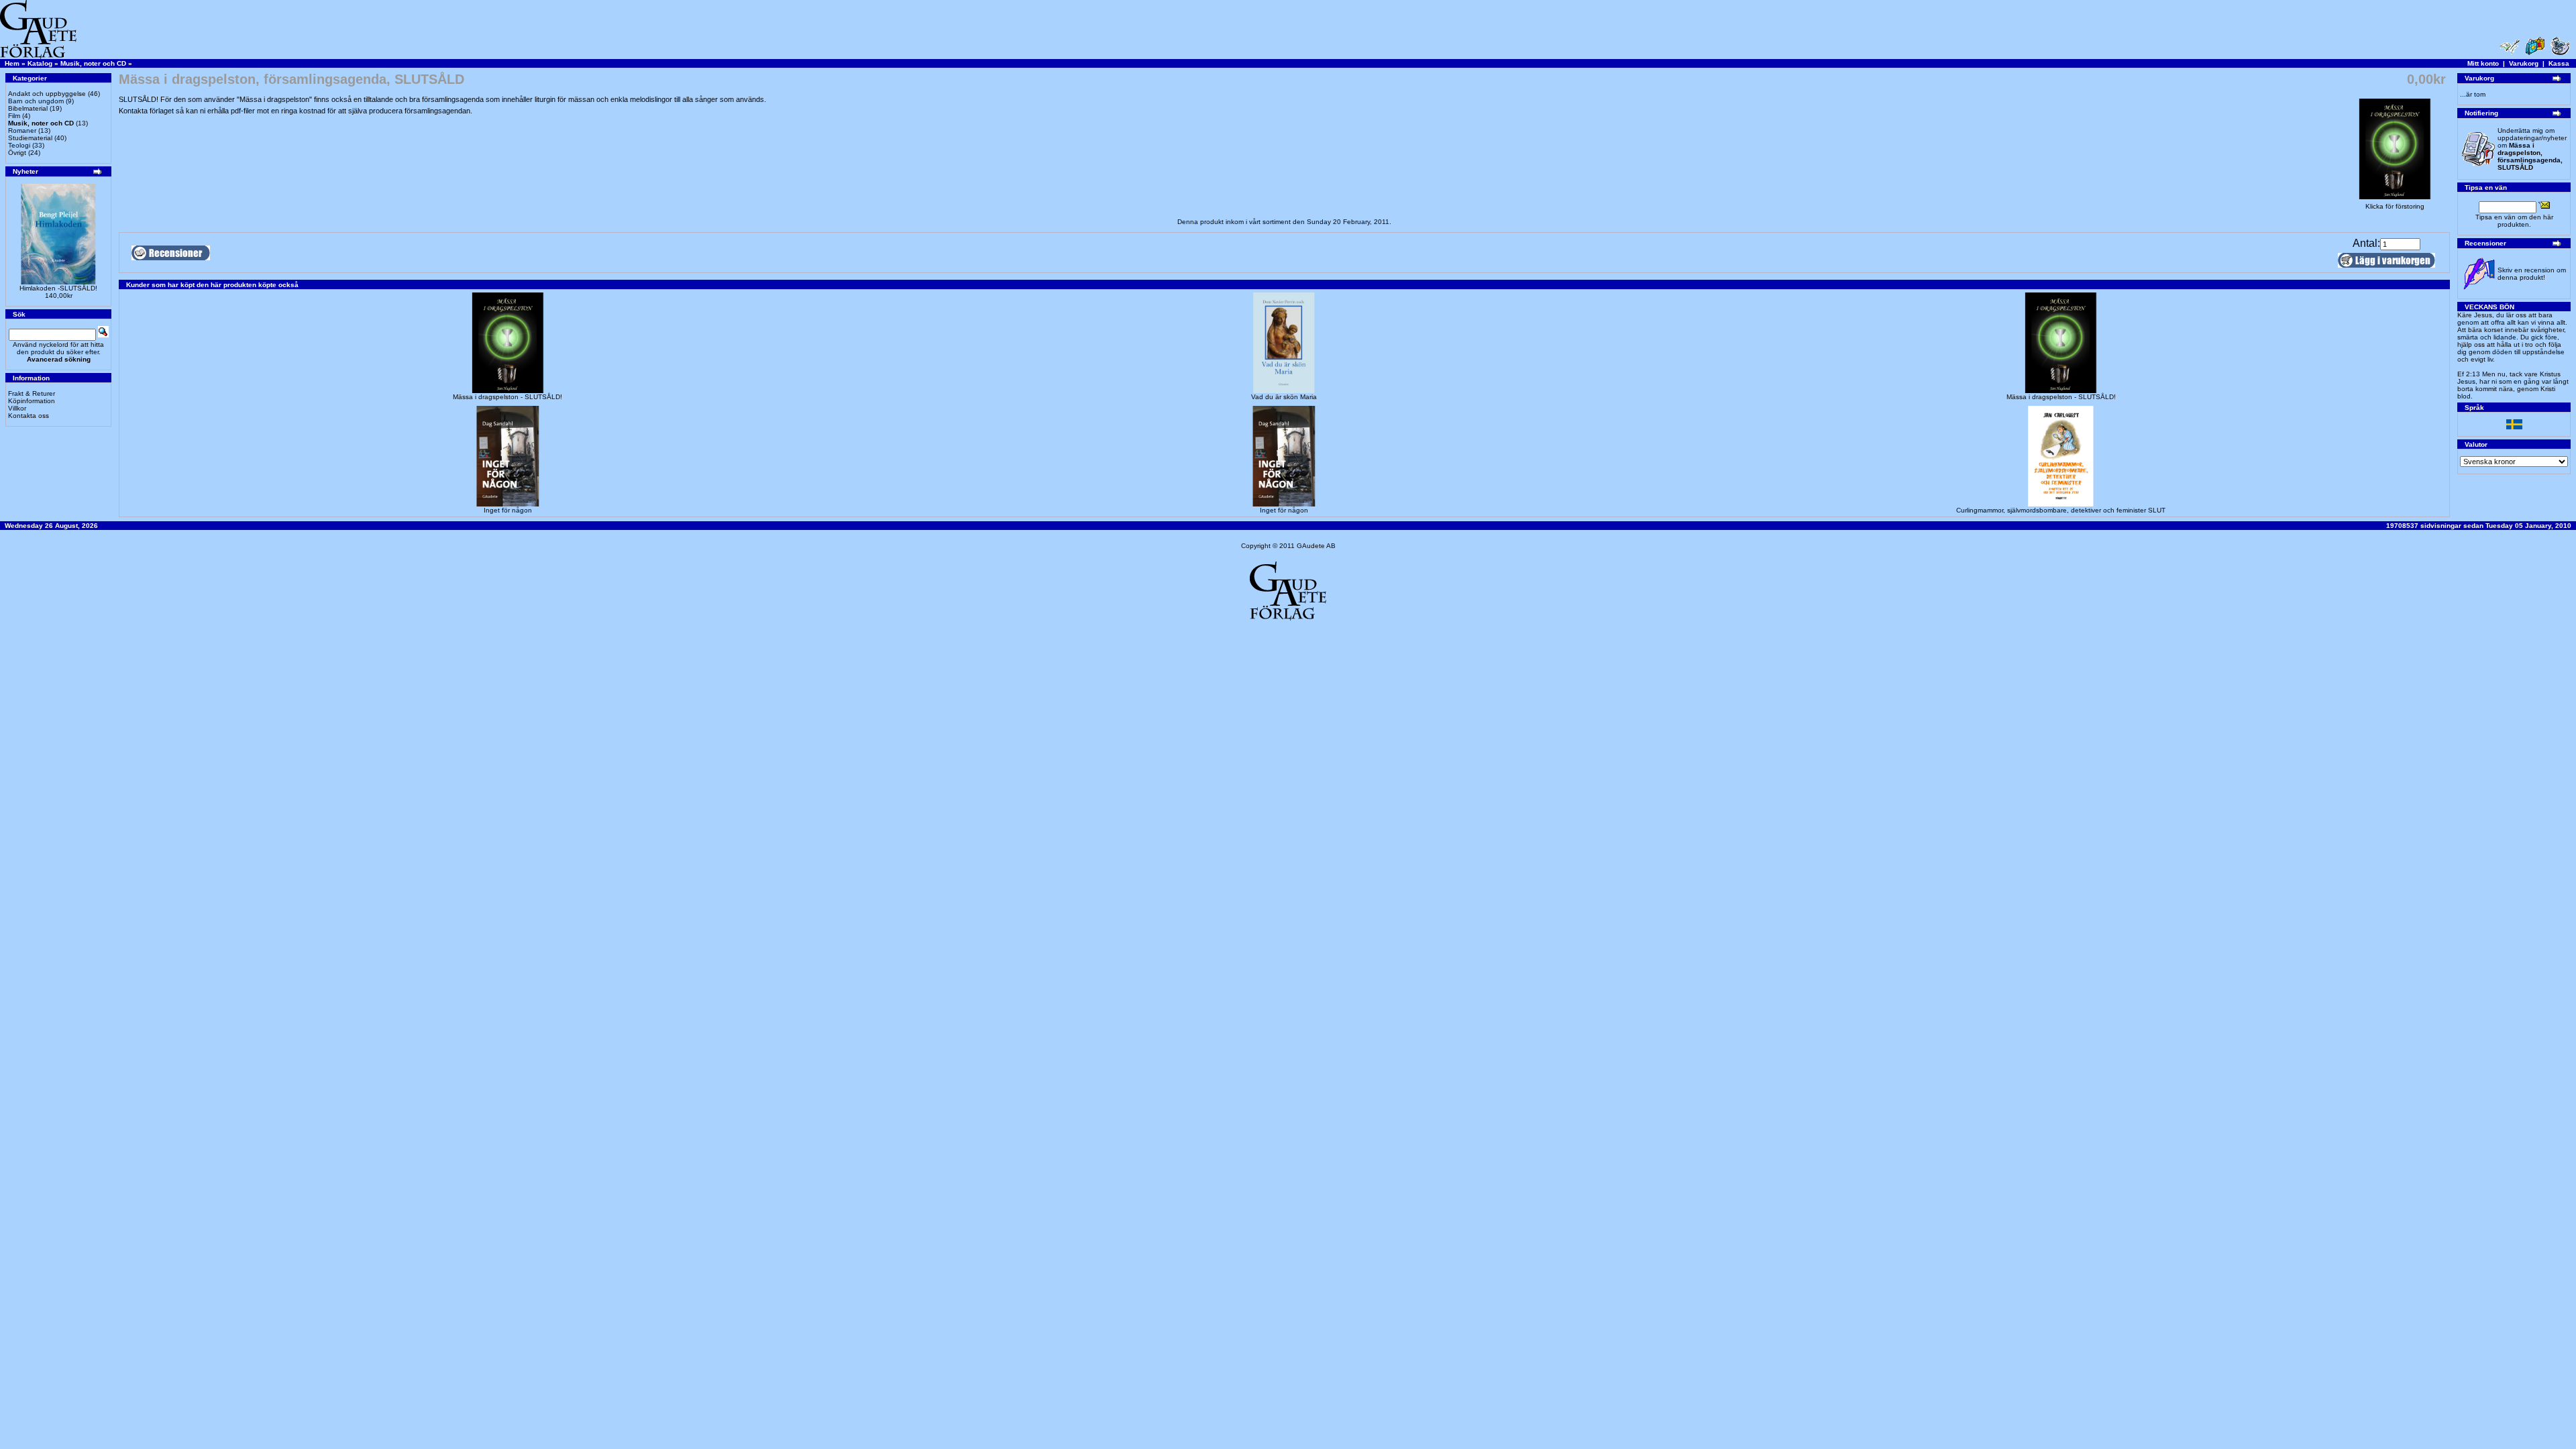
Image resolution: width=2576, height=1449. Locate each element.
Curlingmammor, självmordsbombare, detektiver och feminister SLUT (2061, 510)
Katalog (40, 63)
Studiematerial (30, 138)
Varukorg (2524, 63)
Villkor (17, 408)
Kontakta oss (29, 416)
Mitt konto (2483, 63)
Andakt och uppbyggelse (47, 94)
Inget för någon (508, 510)
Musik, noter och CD (93, 63)
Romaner (22, 130)
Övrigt (17, 153)
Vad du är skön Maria (1284, 397)
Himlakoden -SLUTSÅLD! (58, 288)
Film (14, 116)
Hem (12, 63)
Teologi (19, 145)
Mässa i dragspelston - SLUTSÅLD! (507, 397)
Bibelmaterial (28, 108)
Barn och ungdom (36, 101)
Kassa (2559, 63)
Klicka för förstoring (2395, 206)
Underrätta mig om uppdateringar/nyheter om (2532, 149)
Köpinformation (32, 401)
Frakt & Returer (32, 393)
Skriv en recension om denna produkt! (2532, 274)
